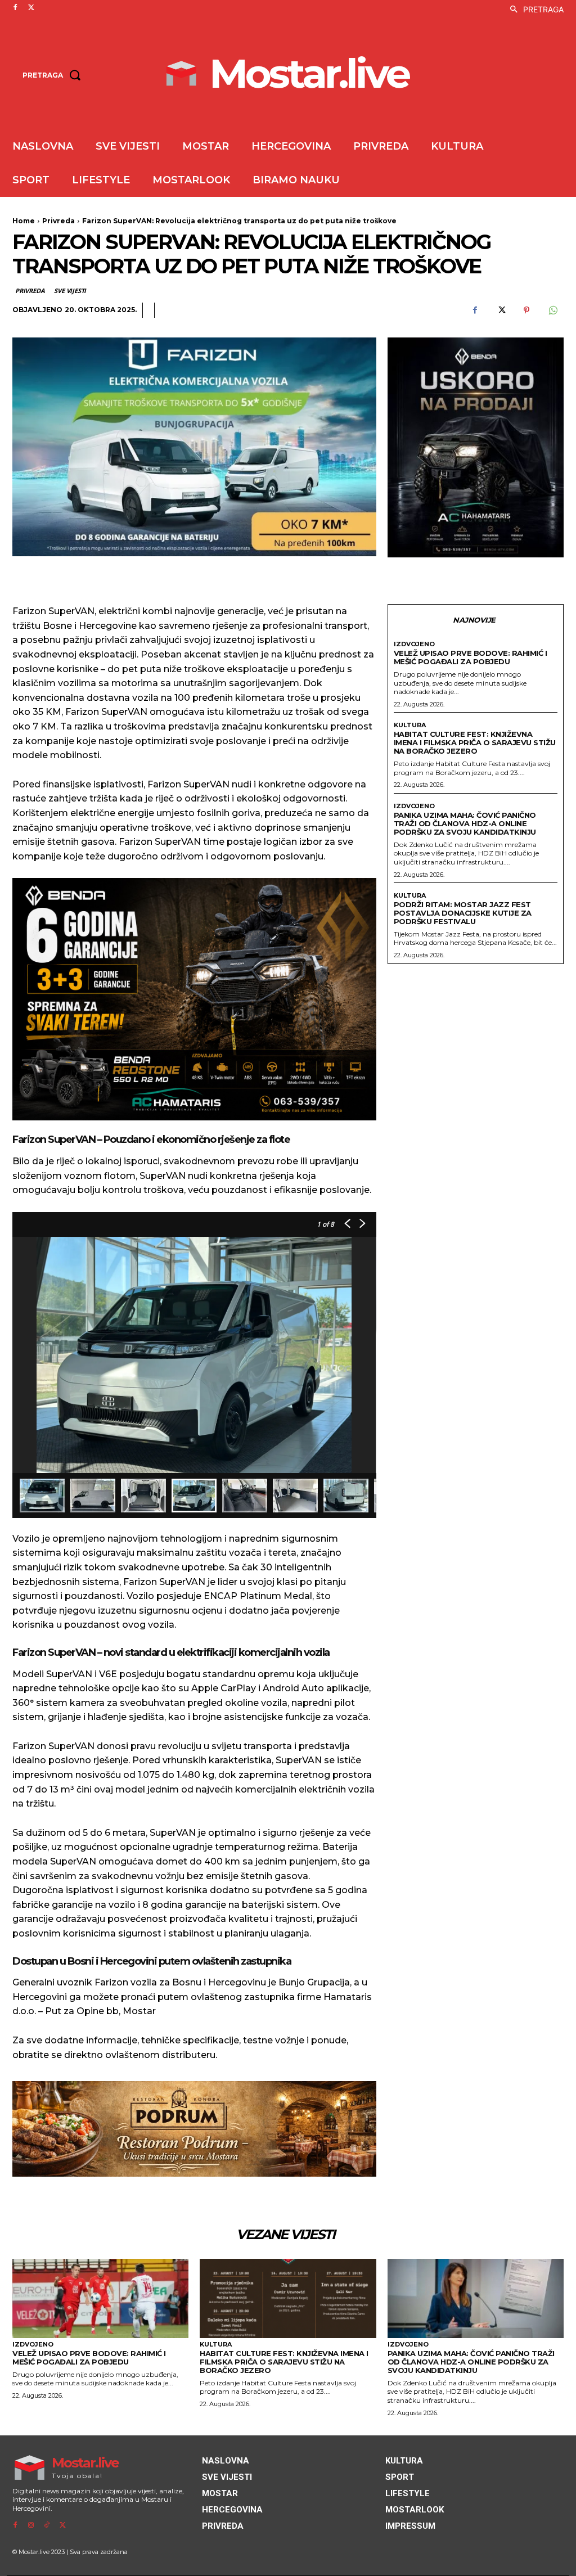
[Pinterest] (526, 310)
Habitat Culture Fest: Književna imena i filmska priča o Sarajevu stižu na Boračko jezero (475, 742)
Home (24, 221)
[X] (31, 8)
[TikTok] (47, 2525)
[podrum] (194, 2129)
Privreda (58, 221)
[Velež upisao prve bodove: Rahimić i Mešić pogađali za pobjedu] (100, 2298)
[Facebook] (15, 8)
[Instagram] (31, 2525)
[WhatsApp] (552, 310)
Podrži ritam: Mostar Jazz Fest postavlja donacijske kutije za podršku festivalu (463, 913)
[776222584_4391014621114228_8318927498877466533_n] (476, 448)
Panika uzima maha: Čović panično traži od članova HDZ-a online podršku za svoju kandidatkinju (465, 823)
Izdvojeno (414, 644)
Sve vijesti (70, 291)
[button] (534, 10)
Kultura (410, 725)
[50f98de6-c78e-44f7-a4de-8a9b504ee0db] (194, 999)
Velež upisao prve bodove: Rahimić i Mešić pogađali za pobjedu (471, 657)
